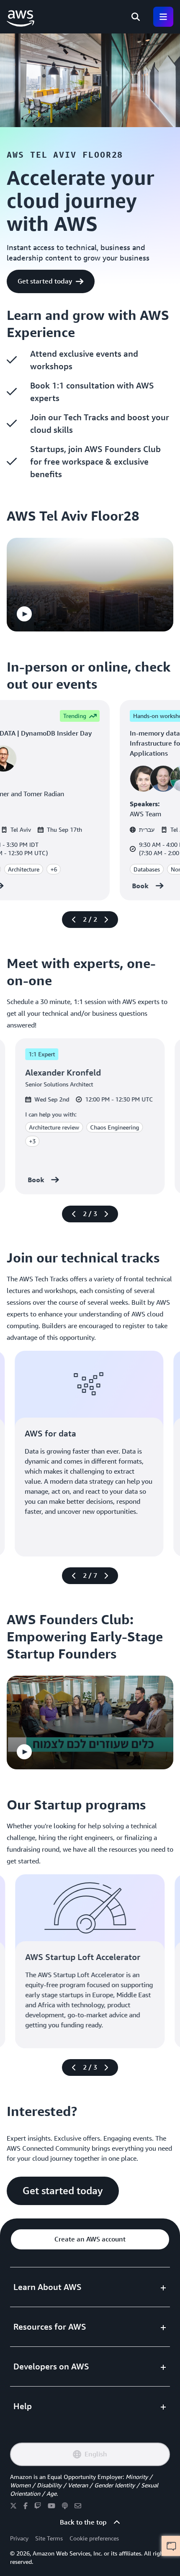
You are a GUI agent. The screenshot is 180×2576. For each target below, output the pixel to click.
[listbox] (90, 585)
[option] (90, 585)
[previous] (74, 920)
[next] (106, 920)
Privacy (19, 2538)
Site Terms (49, 2538)
